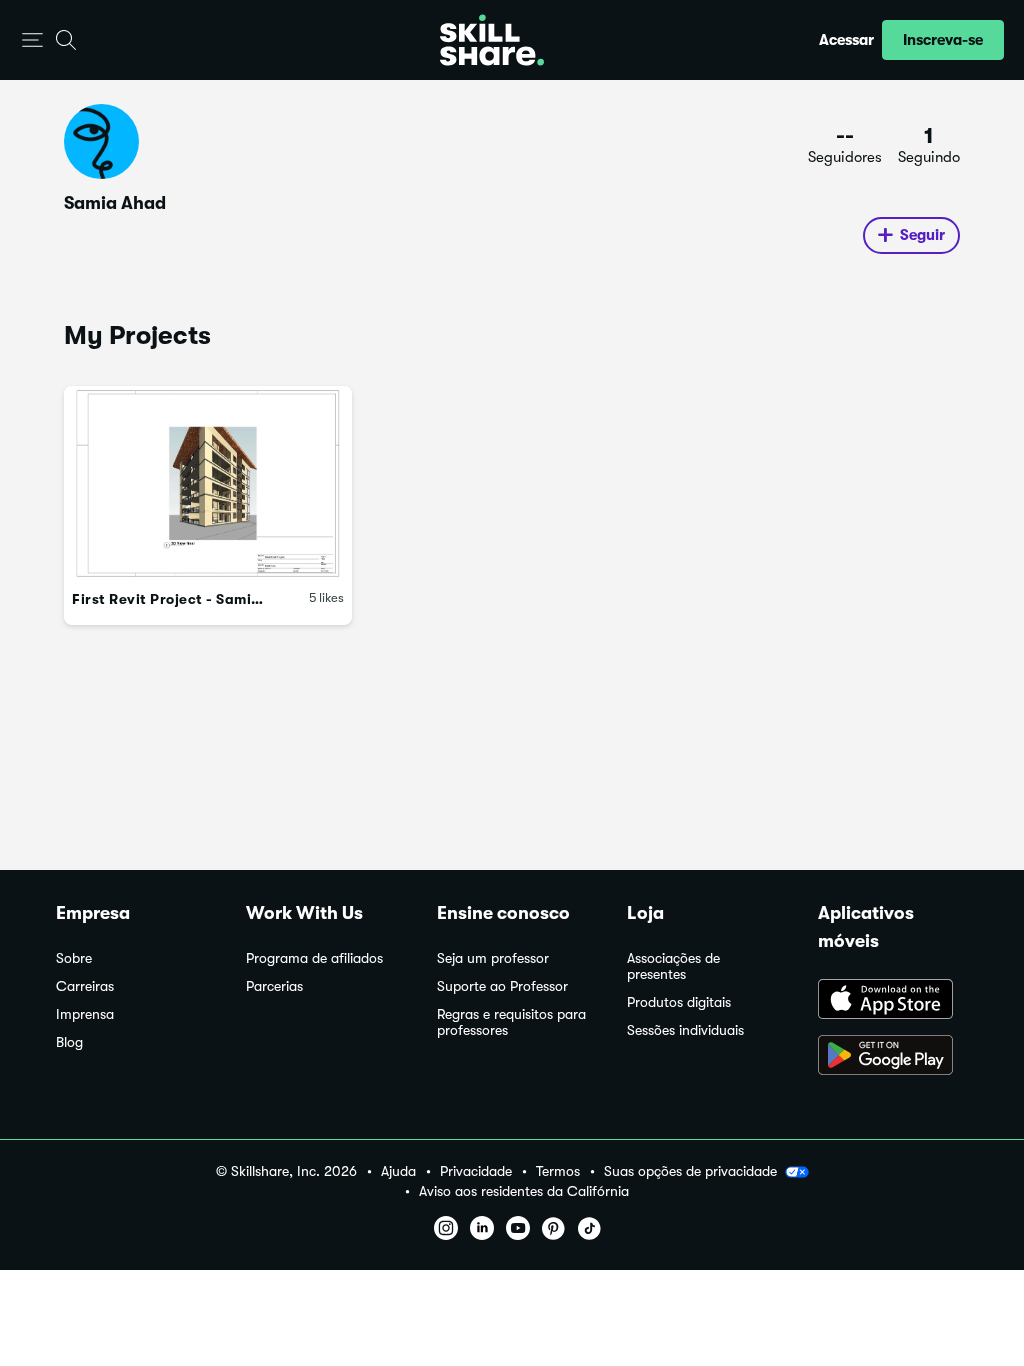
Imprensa (85, 1014)
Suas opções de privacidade (690, 1171)
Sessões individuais (685, 1030)
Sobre (74, 958)
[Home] (492, 40)
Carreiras (85, 986)
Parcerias (274, 986)
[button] (32, 40)
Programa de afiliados (314, 958)
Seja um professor (493, 958)
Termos (558, 1171)
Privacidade (476, 1171)
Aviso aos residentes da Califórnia (524, 1191)
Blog (69, 1042)
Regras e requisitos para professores (511, 1022)
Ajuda (398, 1171)
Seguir (922, 235)
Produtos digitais (679, 1002)
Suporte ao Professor (502, 986)
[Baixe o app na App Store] (893, 1001)
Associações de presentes (673, 966)
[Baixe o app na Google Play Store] (893, 1057)
